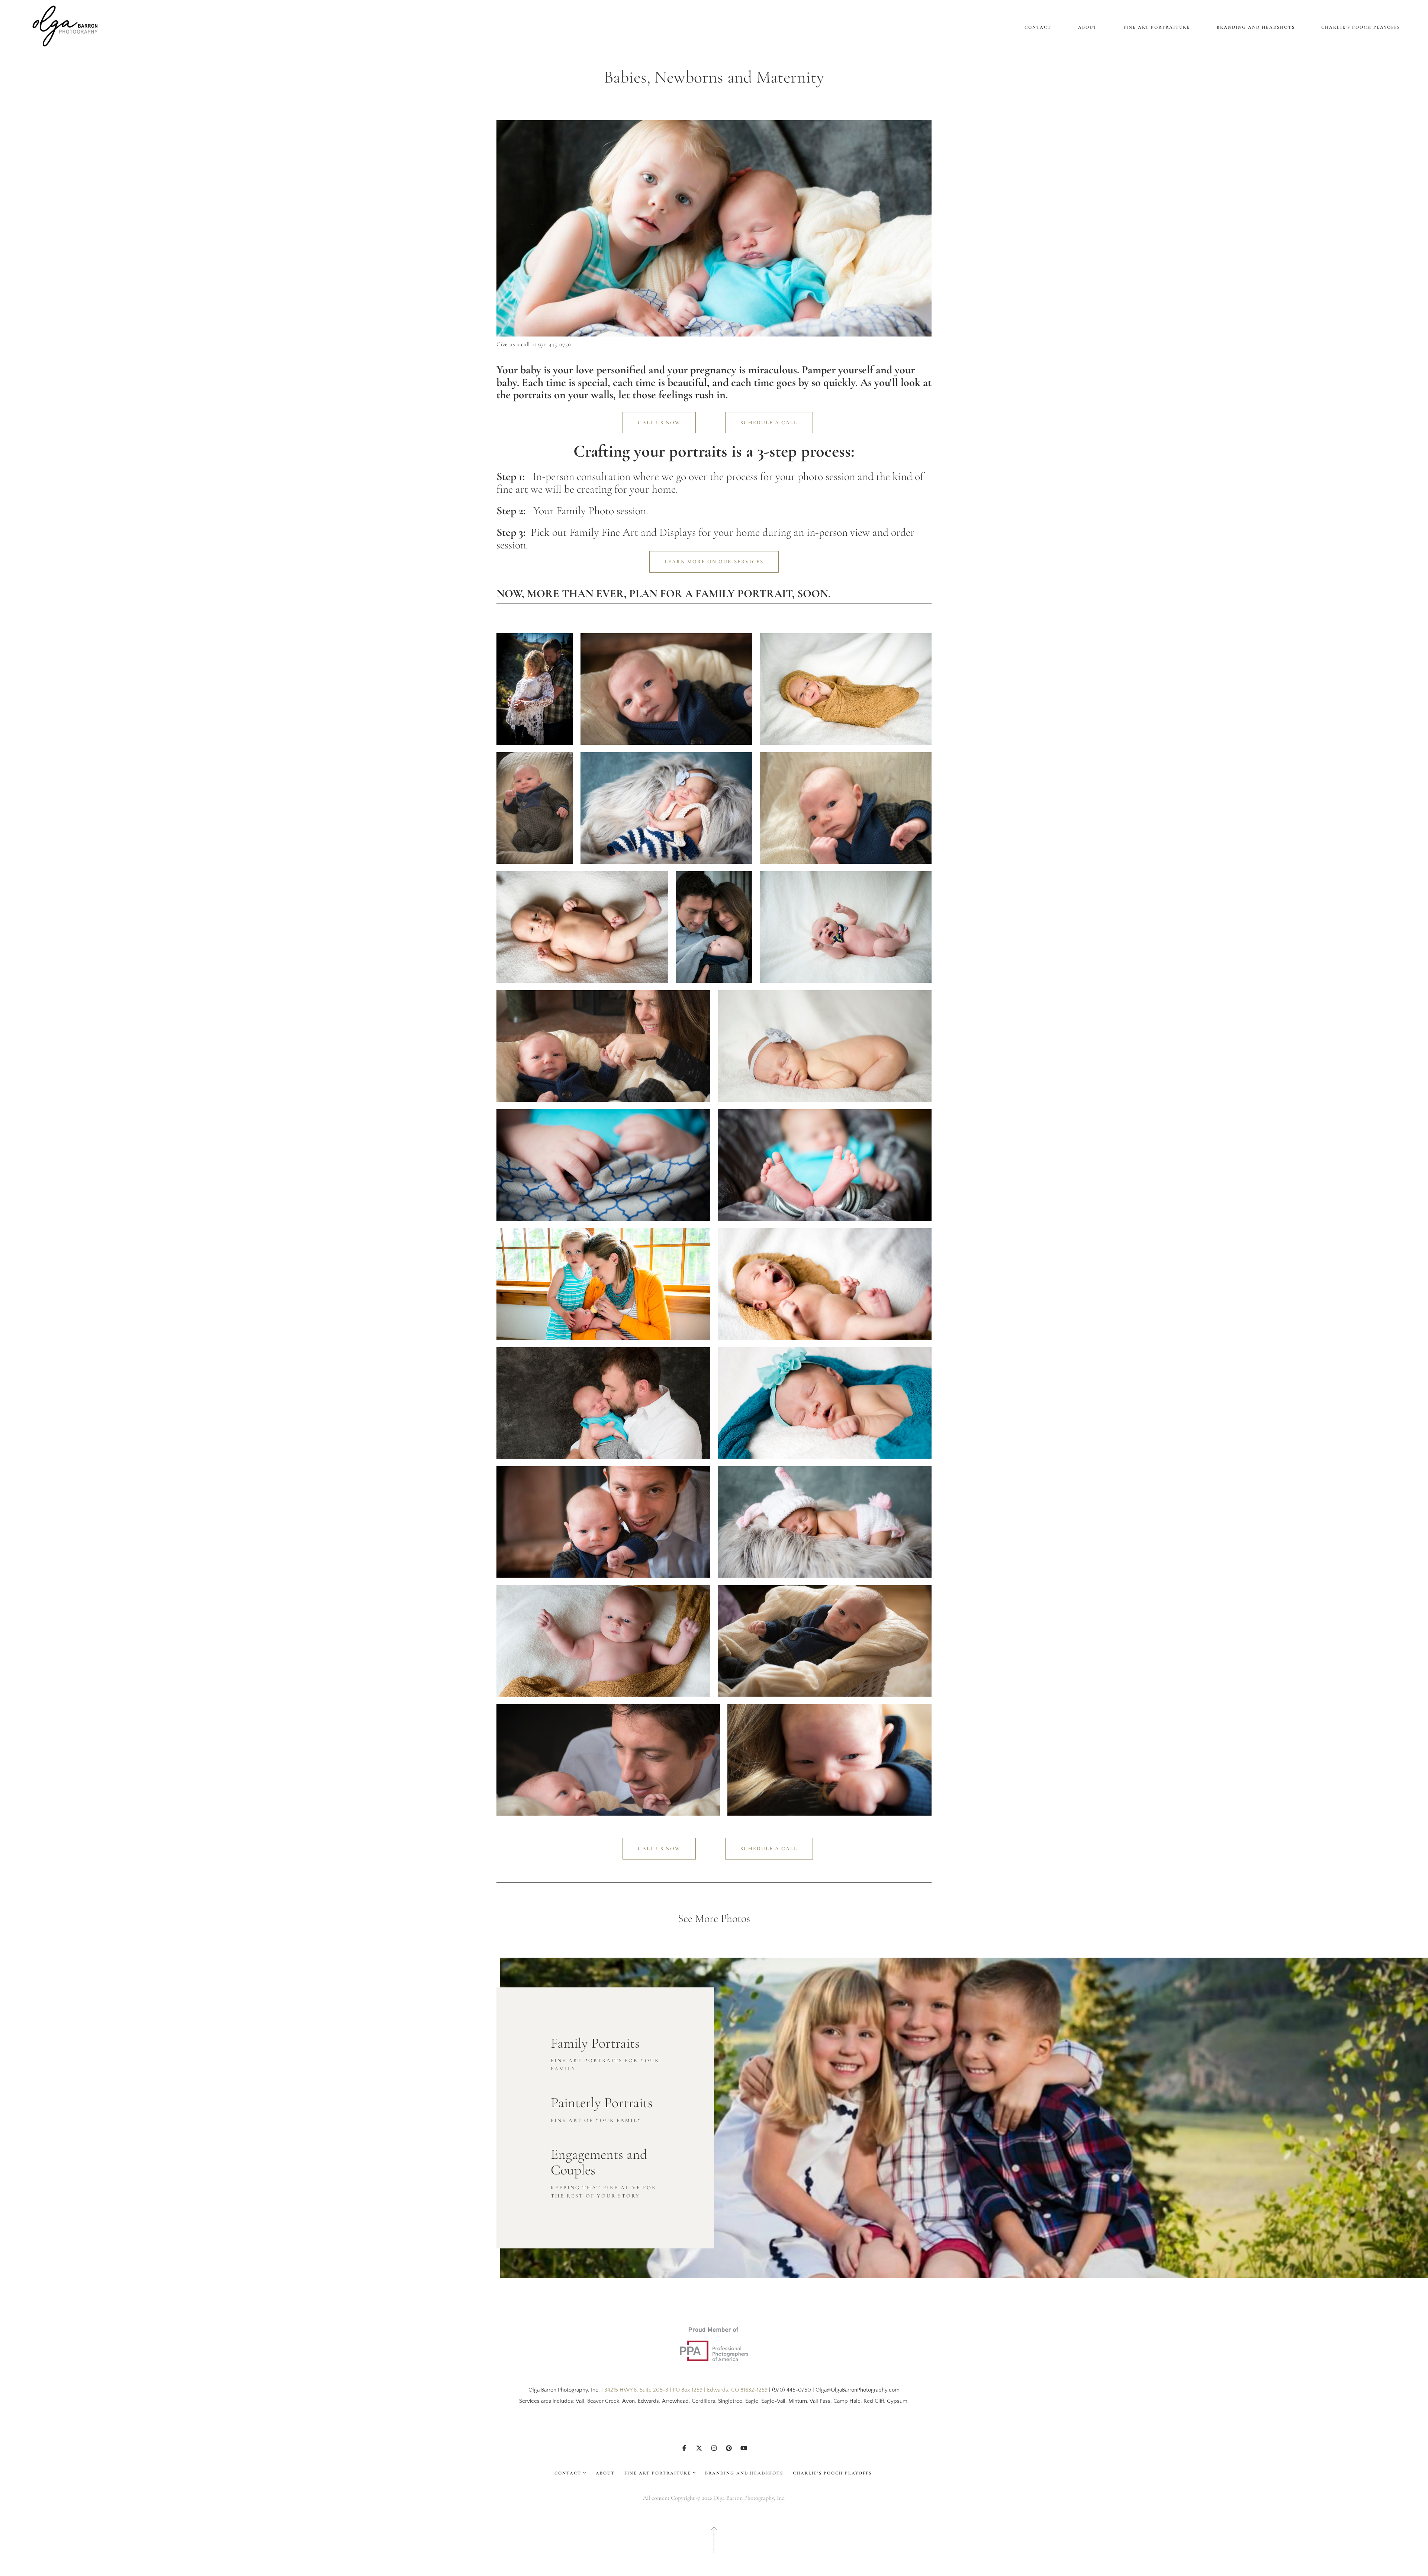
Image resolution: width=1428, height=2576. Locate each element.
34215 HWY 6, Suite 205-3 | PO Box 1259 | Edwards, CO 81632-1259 (686, 2390)
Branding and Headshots (1256, 27)
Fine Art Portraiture (1157, 27)
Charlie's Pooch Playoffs (1361, 27)
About (1088, 27)
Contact (1038, 27)
